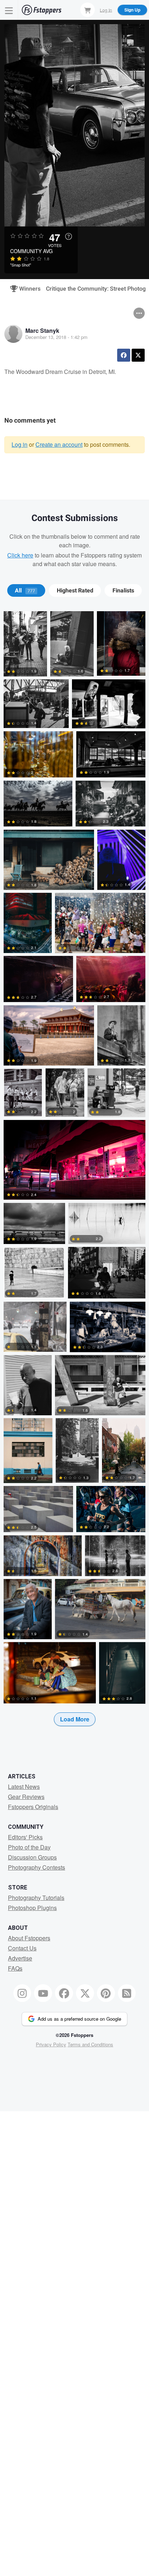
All (25, 591)
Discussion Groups (32, 1857)
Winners (27, 289)
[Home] (42, 10)
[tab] (26, 591)
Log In (106, 10)
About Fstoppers (29, 1938)
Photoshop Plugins (32, 1908)
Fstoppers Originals (33, 1807)
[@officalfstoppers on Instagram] (22, 1993)
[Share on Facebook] (124, 355)
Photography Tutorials (36, 1898)
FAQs (15, 1968)
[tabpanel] (74, 1180)
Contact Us (22, 1948)
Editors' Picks (25, 1837)
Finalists (123, 591)
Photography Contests (37, 1867)
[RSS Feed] (127, 1993)
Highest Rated (75, 591)
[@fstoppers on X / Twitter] (85, 1993)
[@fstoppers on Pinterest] (106, 1993)
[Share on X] (138, 355)
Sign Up (132, 10)
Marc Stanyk (42, 330)
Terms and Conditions (90, 2044)
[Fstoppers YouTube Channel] (43, 1993)
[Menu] (9, 10)
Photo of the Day (29, 1847)
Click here (20, 555)
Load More (75, 1719)
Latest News (24, 1787)
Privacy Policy (51, 2044)
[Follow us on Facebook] (64, 1993)
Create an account (59, 444)
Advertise (20, 1958)
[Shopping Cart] (88, 10)
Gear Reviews (26, 1797)
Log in (20, 444)
